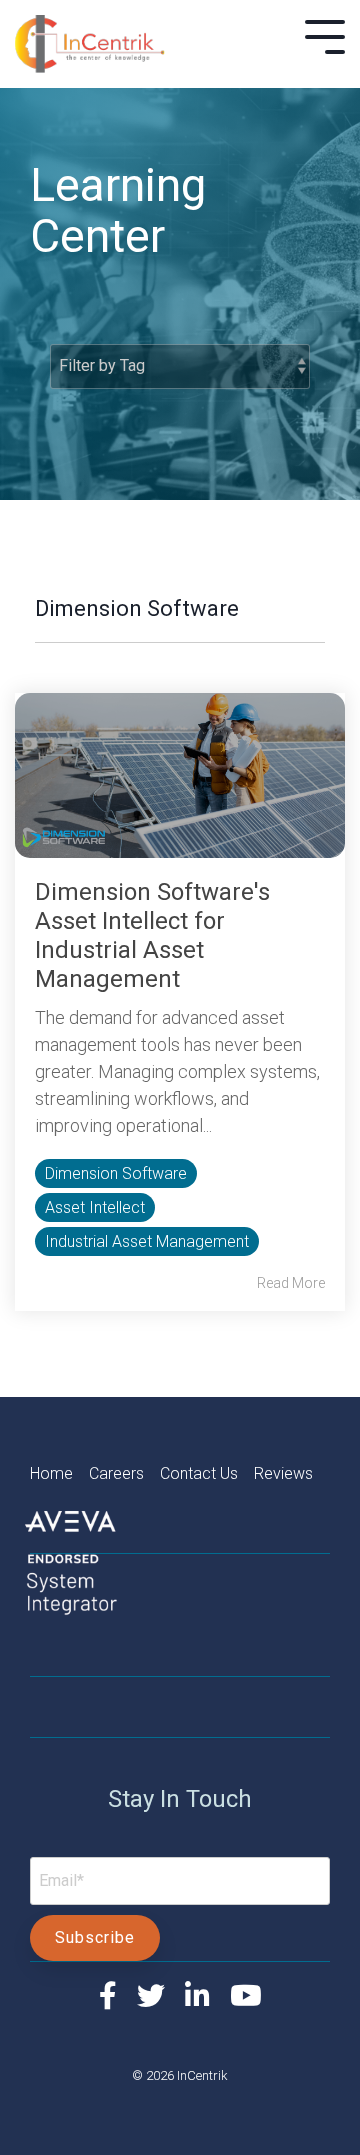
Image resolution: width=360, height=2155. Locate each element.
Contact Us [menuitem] (207, 1473)
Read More (291, 1283)
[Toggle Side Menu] (325, 35)
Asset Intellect (95, 1207)
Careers (116, 1473)
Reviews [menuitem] (283, 1473)
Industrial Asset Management (147, 1241)
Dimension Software (116, 1173)
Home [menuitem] (59, 1473)
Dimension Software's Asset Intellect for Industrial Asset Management (152, 935)
